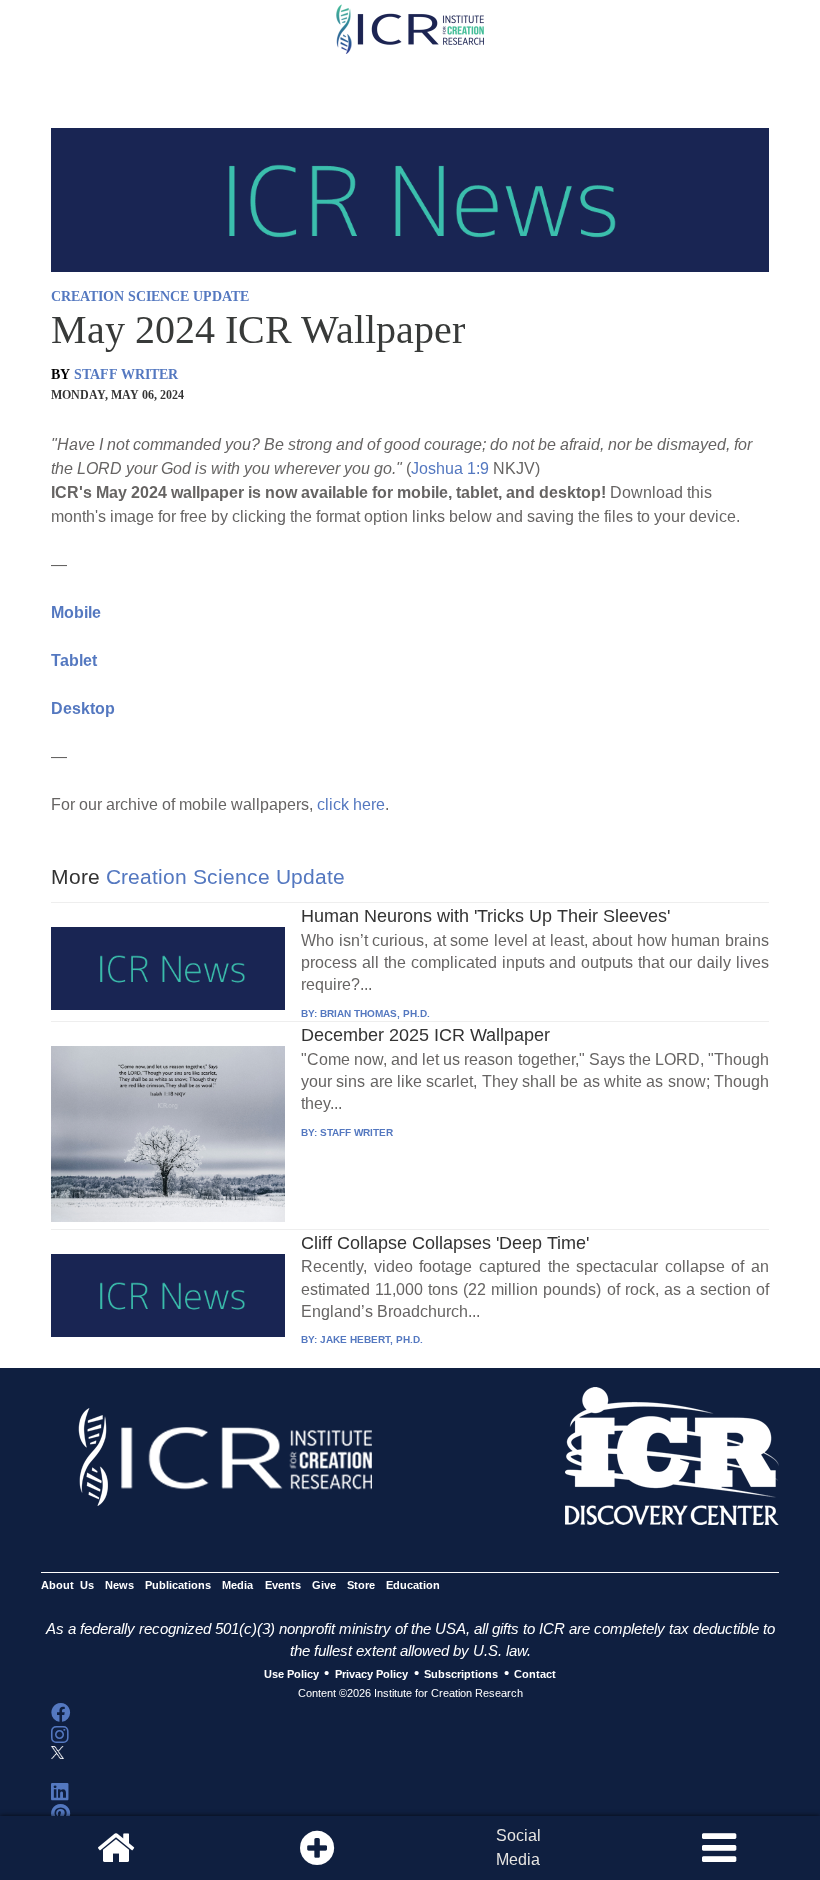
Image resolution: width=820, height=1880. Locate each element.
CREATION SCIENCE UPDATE (150, 296)
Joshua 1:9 (450, 468)
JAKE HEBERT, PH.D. (371, 1339)
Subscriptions (461, 1674)
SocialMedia (518, 1847)
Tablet (74, 660)
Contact (535, 1674)
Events (283, 1585)
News (119, 1585)
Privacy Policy (371, 1674)
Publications (178, 1585)
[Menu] (719, 1848)
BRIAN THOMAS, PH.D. (375, 1013)
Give (324, 1585)
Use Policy (291, 1674)
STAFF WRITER (126, 374)
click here (351, 804)
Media (237, 1585)
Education (413, 1585)
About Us (67, 1585)
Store (361, 1585)
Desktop (83, 708)
